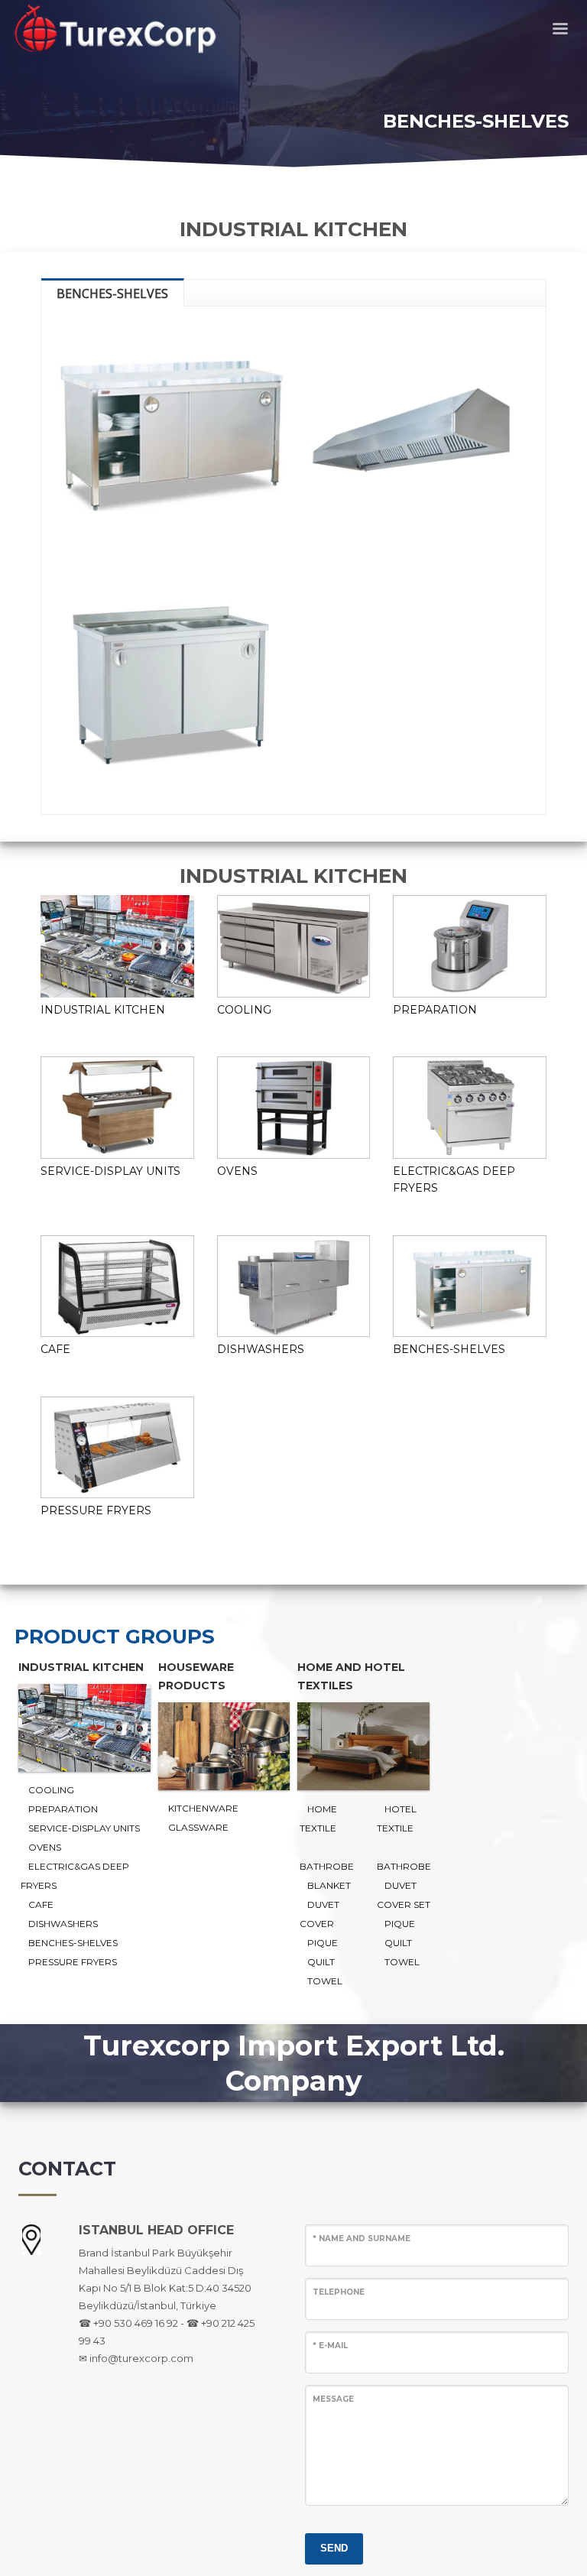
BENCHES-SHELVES (449, 1349)
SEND (334, 2548)
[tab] (113, 292)
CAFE (55, 1349)
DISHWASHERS (261, 1349)
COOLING (244, 1010)
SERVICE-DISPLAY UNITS (110, 1171)
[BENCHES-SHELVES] (171, 436)
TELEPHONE (339, 2292)
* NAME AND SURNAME (362, 2239)
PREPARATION (435, 1010)
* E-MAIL (330, 2346)
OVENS (237, 1171)
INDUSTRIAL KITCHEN (103, 1010)
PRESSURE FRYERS (96, 1510)
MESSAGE (333, 2399)
